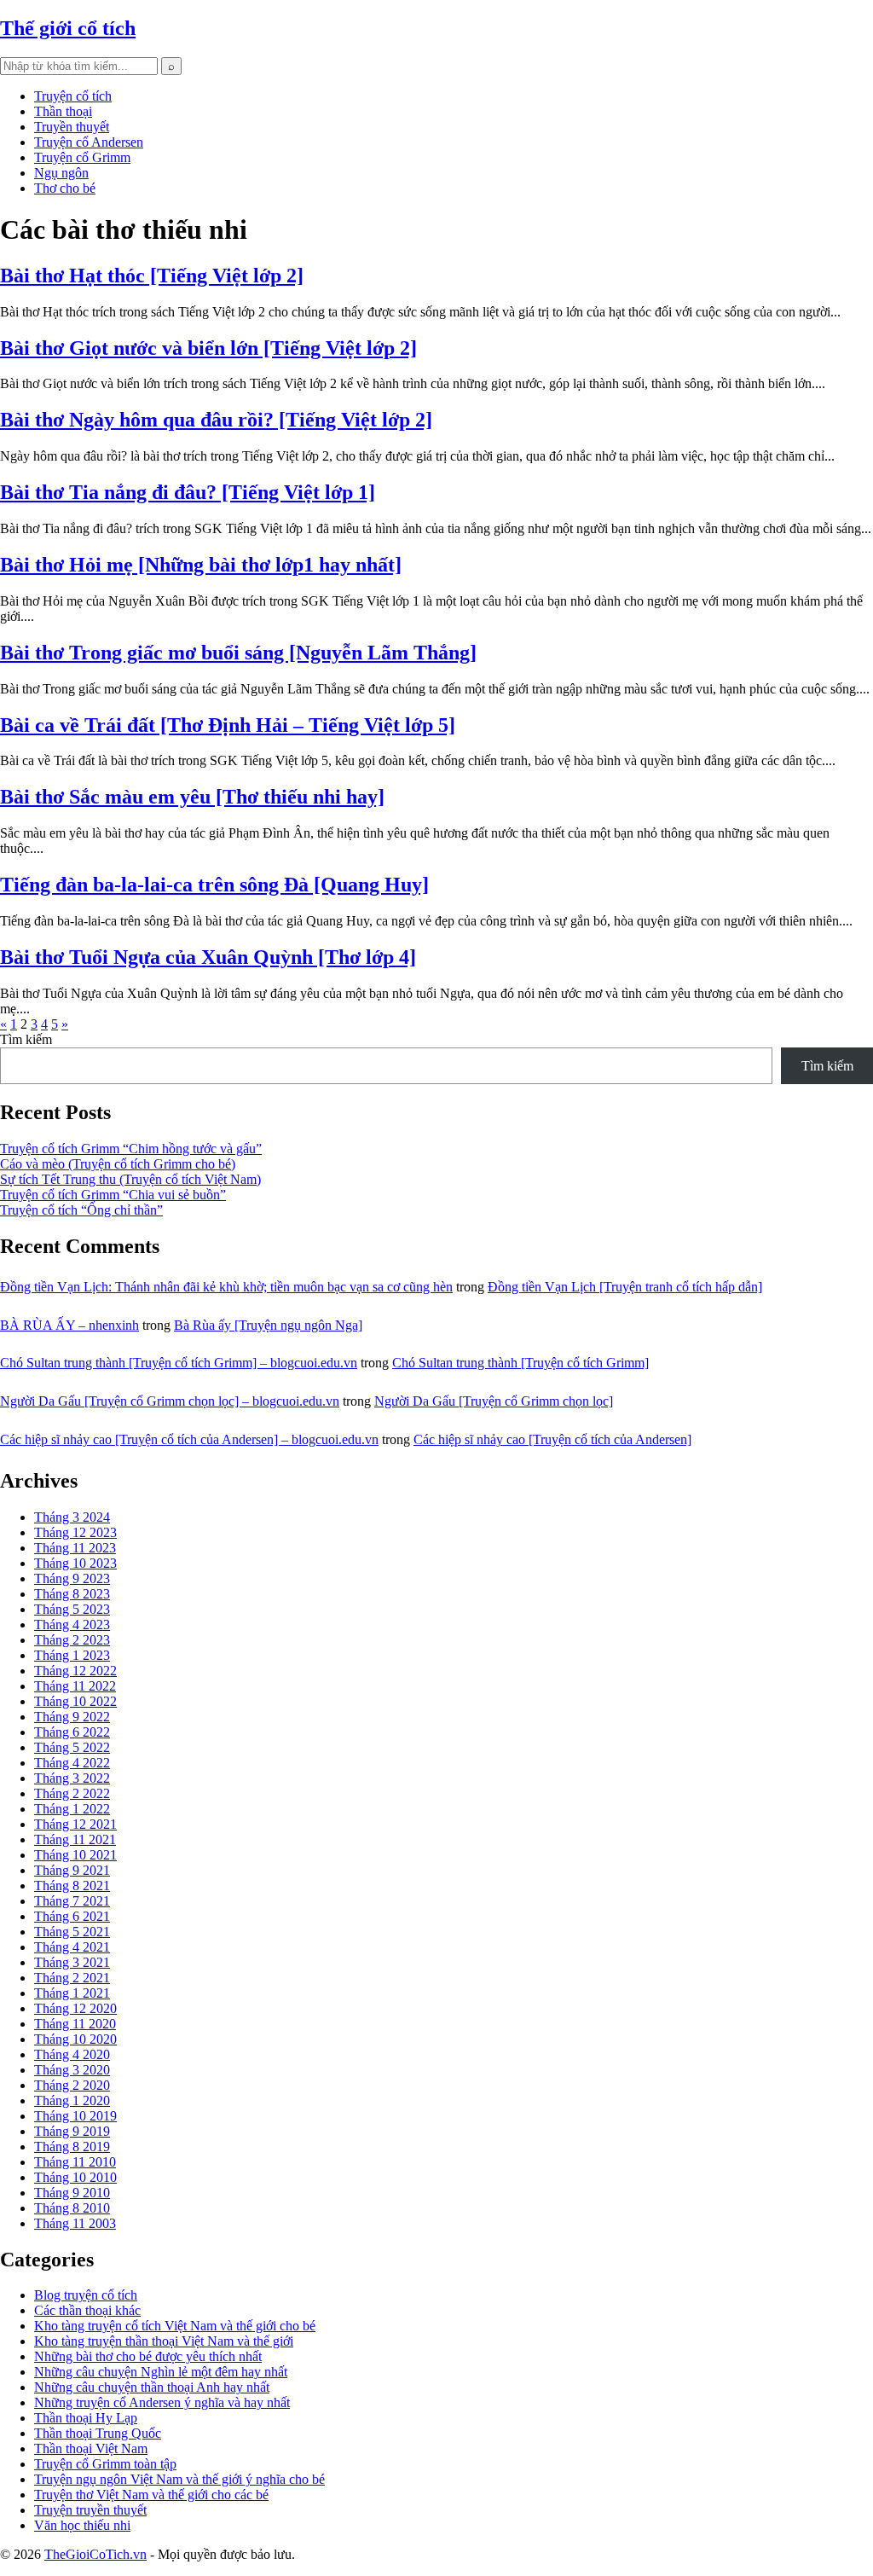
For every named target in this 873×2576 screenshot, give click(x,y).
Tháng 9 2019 (72, 2131)
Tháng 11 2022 (75, 1686)
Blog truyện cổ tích (86, 2295)
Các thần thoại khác (87, 2310)
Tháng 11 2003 (75, 2223)
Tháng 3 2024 (72, 1517)
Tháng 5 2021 (72, 1932)
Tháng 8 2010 (72, 2208)
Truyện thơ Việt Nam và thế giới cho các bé (151, 2495)
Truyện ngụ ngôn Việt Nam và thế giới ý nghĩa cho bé (179, 2479)
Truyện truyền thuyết (90, 2510)
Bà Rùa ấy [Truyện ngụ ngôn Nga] (268, 1325)
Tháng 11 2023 (75, 1548)
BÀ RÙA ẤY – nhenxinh (69, 1325)
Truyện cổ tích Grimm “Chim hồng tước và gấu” (131, 1149)
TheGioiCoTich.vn (95, 2554)
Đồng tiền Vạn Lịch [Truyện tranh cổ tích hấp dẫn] (625, 1287)
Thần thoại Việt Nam (91, 2448)
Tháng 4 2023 (72, 1625)
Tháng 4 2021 (72, 1947)
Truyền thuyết (72, 127)
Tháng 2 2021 (72, 1978)
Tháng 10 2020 (75, 2039)
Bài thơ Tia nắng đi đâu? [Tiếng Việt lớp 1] (188, 492)
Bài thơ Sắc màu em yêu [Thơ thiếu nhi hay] (192, 797)
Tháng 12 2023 (75, 1532)
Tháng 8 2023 (72, 1594)
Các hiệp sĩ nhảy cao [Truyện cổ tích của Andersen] (552, 1439)
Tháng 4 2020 (72, 2054)
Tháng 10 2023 (75, 1563)
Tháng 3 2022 (72, 1778)
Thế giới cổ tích (68, 28)
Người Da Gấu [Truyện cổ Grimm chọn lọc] (494, 1401)
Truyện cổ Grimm (82, 157)
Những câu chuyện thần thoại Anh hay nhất (152, 2387)
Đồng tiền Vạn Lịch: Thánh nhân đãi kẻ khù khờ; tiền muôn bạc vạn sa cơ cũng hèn (226, 1287)
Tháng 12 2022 (75, 1671)
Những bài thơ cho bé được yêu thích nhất (148, 2356)
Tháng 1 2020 (72, 2100)
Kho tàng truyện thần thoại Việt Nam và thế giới (164, 2341)
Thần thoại (63, 111)
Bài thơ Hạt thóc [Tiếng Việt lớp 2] (152, 276)
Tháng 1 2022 (72, 1809)
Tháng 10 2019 (75, 2116)
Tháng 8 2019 (72, 2147)
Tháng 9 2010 (72, 2193)
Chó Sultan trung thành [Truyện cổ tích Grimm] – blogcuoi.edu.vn (179, 1363)
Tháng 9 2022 (72, 1717)
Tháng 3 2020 (72, 2070)
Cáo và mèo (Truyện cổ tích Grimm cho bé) (118, 1164)
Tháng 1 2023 (72, 1655)
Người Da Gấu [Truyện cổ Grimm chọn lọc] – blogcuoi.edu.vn (170, 1401)
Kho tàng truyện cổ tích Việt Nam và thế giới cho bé (175, 2326)
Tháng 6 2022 (72, 1732)
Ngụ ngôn (61, 173)
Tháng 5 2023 (72, 1609)
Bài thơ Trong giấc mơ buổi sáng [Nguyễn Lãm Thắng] (238, 653)
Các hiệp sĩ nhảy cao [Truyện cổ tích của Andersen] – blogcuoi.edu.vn (189, 1439)
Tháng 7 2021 (72, 1901)
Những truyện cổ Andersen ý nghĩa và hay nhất (162, 2402)
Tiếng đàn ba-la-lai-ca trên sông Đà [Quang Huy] (214, 885)
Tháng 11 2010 (75, 2162)
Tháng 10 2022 (75, 1701)
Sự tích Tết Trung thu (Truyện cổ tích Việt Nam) (130, 1179)
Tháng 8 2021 (72, 1886)
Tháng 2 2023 (72, 1640)
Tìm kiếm (26, 1039)
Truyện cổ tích (73, 96)
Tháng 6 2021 (72, 1916)
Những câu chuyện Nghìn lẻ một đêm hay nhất (161, 2372)
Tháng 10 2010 (75, 2177)
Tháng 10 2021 (75, 1855)
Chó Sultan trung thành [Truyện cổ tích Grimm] (520, 1363)
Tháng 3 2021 (72, 1962)
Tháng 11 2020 (75, 2024)
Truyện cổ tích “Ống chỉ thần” (81, 1210)
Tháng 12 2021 (75, 1824)
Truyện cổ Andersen (89, 142)
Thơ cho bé (65, 188)
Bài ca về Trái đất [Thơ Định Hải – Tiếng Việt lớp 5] (228, 725)
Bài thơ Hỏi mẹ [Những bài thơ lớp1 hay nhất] (201, 565)
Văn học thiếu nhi (82, 2525)
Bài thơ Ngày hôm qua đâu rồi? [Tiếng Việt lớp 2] (216, 420)
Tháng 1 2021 (72, 1993)
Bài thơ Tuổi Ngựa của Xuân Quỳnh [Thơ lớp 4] (208, 957)
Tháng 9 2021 (72, 1870)
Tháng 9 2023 (72, 1578)
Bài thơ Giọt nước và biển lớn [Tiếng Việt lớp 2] (208, 348)
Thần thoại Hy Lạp (86, 2418)
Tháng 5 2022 (72, 1747)
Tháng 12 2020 (75, 2008)
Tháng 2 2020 (72, 2085)
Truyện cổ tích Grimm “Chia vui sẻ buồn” (113, 1195)
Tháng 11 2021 (75, 1839)
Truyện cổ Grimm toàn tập (105, 2464)
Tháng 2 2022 (72, 1793)
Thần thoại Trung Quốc (98, 2433)
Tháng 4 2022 (72, 1763)
